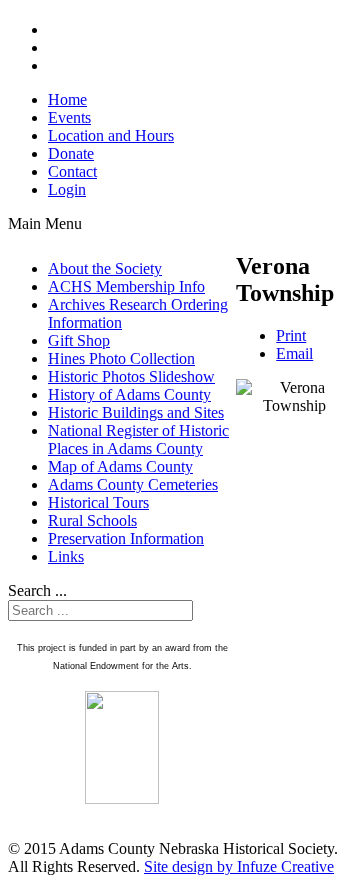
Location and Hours (111, 135)
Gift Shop (79, 340)
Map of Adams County (120, 466)
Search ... (37, 590)
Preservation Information (126, 538)
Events (69, 117)
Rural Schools (92, 520)
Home (67, 99)
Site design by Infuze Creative (239, 866)
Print (291, 335)
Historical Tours (98, 502)
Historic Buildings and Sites (136, 412)
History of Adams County (129, 394)
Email (294, 353)
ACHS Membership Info (126, 286)
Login (67, 189)
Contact (72, 171)
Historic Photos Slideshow (131, 376)
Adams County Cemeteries (133, 484)
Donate (71, 153)
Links (66, 556)
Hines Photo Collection (121, 358)
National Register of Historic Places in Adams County (138, 439)
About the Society (105, 268)
